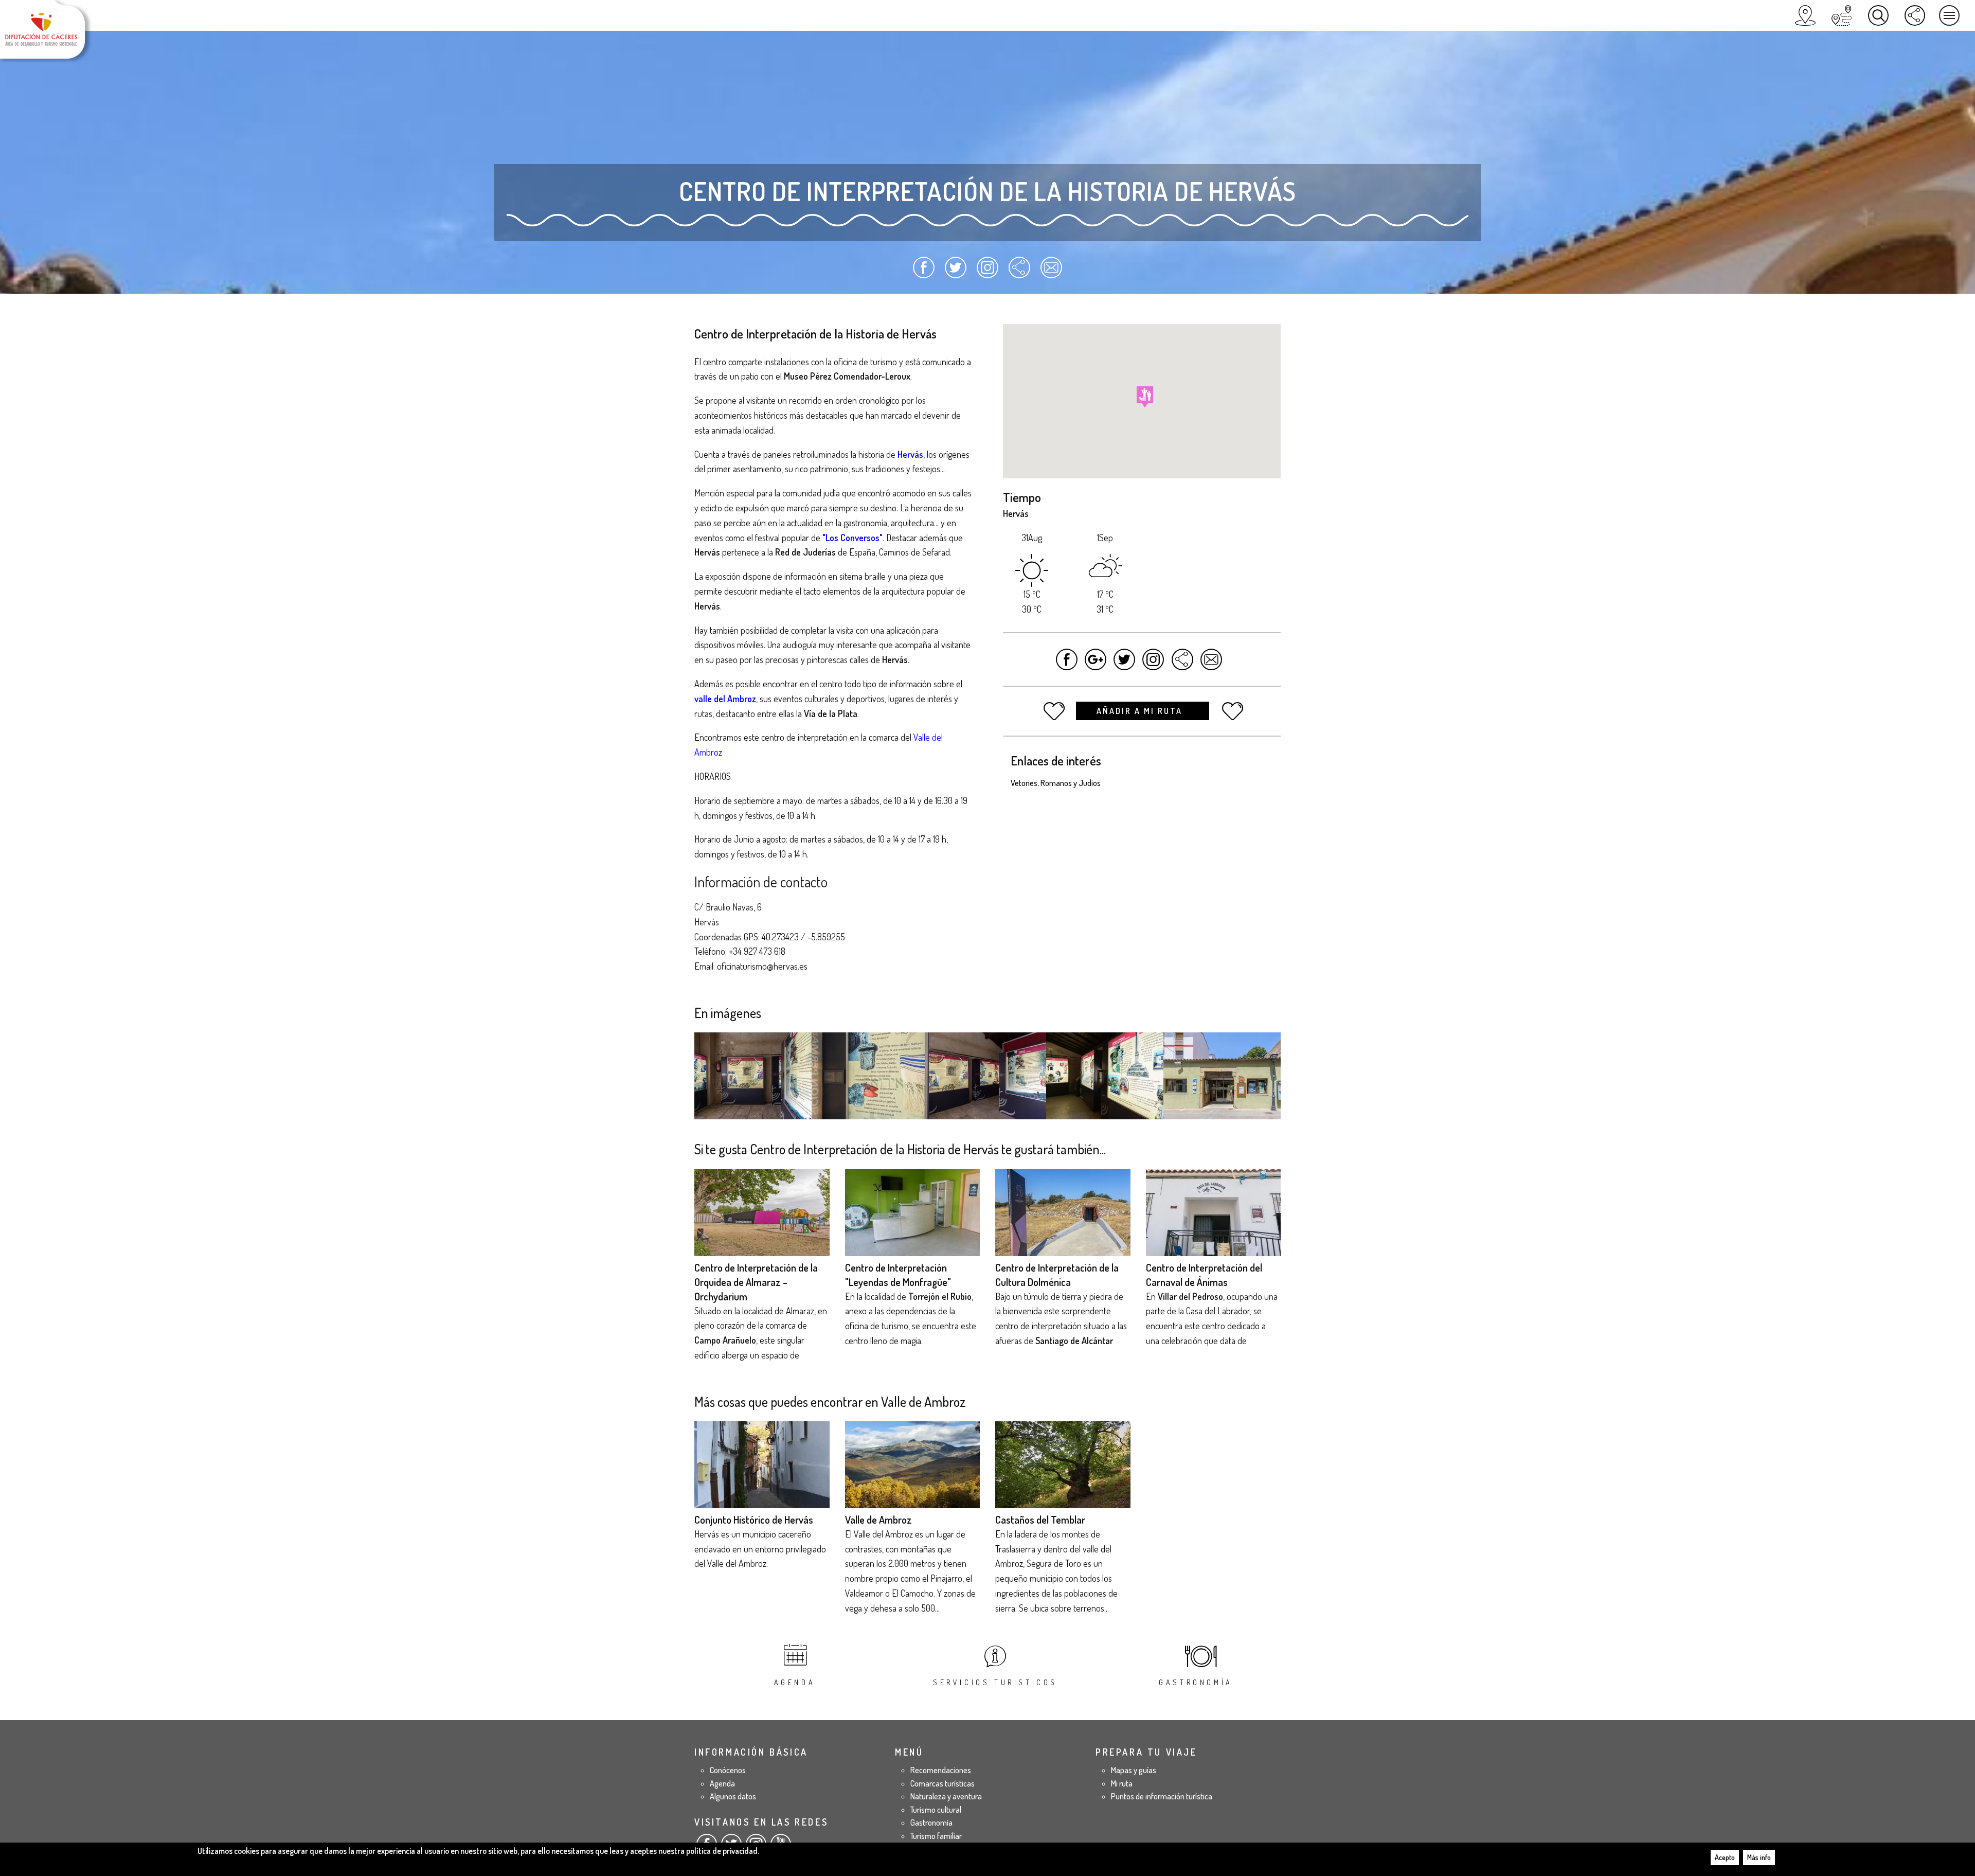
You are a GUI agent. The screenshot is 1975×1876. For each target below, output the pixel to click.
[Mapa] (1805, 15)
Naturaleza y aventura (946, 1796)
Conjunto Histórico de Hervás (754, 1520)
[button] (1145, 397)
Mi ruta (1122, 1783)
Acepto (1725, 1857)
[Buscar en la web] (1878, 15)
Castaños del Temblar (1040, 1520)
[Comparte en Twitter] (956, 272)
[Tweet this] (1125, 664)
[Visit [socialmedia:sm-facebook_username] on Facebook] (1067, 664)
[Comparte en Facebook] (924, 272)
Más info (1759, 1857)
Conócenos (728, 1770)
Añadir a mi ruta (1141, 711)
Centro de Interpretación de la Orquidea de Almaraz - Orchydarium (756, 1282)
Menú (1949, 15)
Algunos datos (733, 1796)
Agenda (795, 1682)
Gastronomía (1196, 1682)
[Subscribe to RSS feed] (1019, 272)
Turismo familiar (936, 1836)
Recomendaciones (941, 1770)
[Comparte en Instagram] (988, 272)
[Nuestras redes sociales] (1915, 15)
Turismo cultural (936, 1810)
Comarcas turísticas (942, 1783)
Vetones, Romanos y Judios (1056, 783)
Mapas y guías (1134, 1770)
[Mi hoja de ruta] (1842, 15)
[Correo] (1051, 272)
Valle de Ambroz (878, 1520)
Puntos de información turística (1162, 1796)
